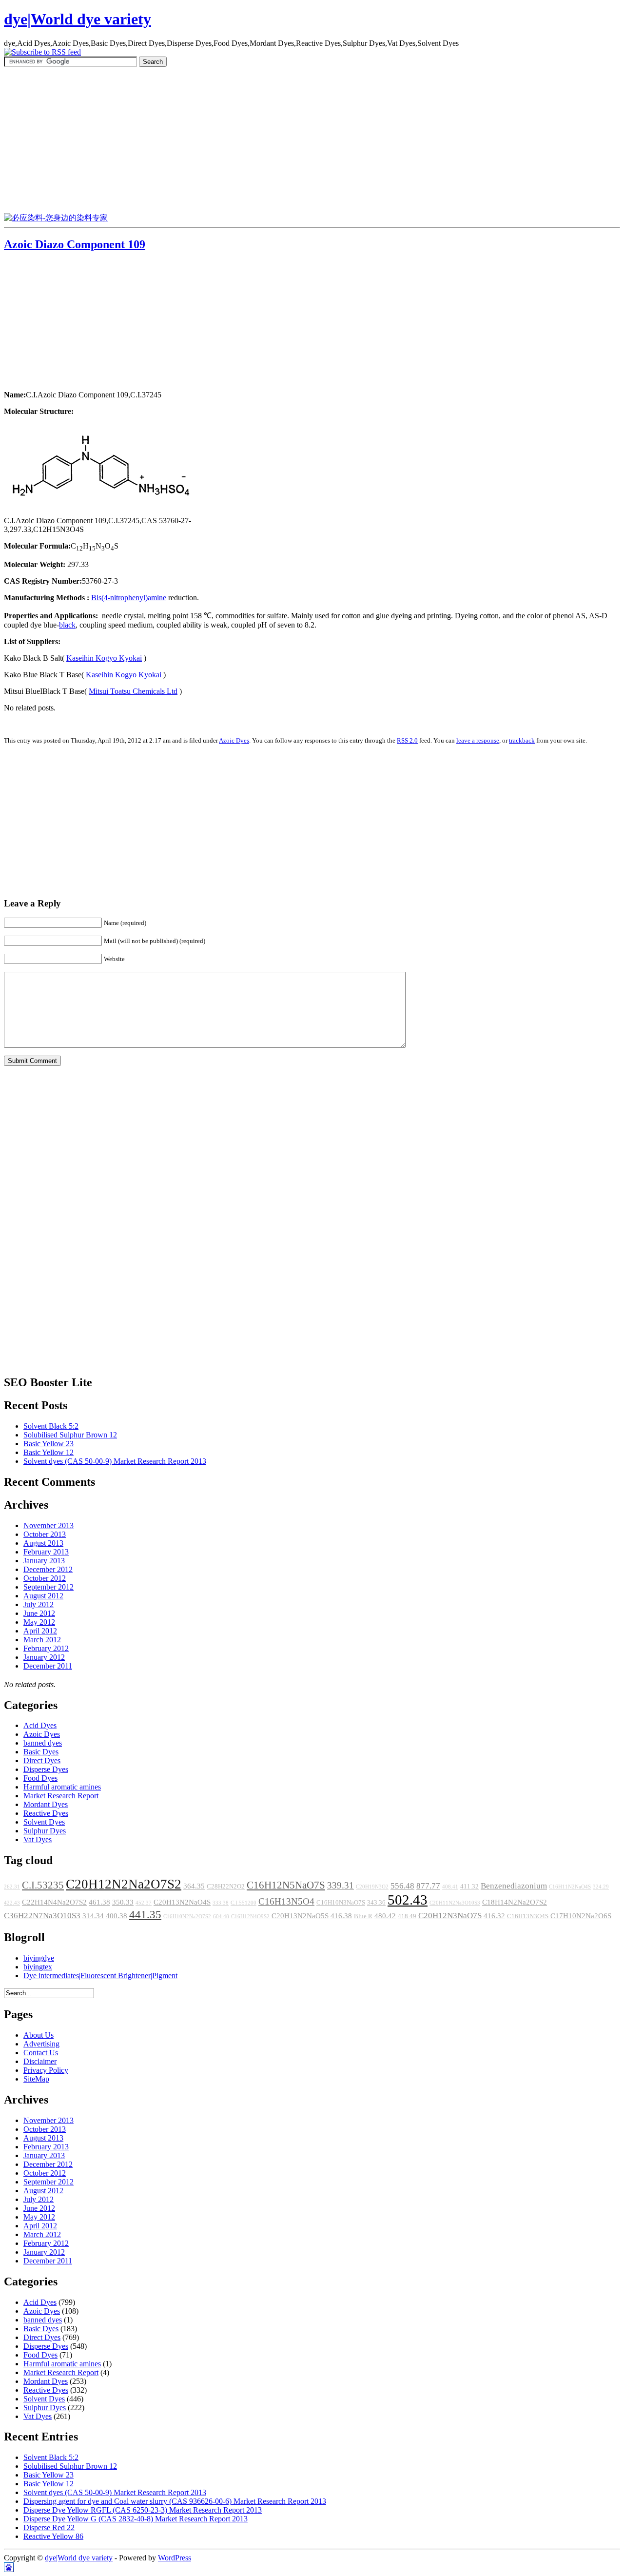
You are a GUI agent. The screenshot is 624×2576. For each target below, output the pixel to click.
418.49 (407, 1916)
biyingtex (38, 1967)
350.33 (123, 1902)
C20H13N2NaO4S (182, 1902)
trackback (522, 740)
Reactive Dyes (46, 1813)
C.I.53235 (43, 1885)
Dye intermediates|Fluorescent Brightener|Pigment (100, 1976)
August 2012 (43, 1596)
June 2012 (39, 1613)
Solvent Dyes (44, 1822)
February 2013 (46, 1552)
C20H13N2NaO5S (300, 1916)
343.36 (376, 1903)
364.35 (194, 1886)
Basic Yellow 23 (49, 1444)
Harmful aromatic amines (62, 1787)
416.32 (494, 1916)
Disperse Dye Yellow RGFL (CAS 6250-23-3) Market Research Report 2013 (143, 2510)
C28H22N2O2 (226, 1887)
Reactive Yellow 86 (53, 2536)
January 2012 (44, 1657)
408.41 (450, 1887)
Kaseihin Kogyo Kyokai (104, 658)
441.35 (145, 1914)
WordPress (175, 2558)
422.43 (12, 1903)
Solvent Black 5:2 (51, 1426)
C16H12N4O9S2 (250, 1917)
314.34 (93, 1916)
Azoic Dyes (234, 740)
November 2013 (49, 1525)
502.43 (408, 1900)
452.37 (144, 1903)
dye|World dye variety (78, 19)
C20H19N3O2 (372, 1887)
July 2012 (39, 1604)
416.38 (341, 1916)
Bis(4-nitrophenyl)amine (129, 598)
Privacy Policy (46, 2070)
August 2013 (43, 1543)
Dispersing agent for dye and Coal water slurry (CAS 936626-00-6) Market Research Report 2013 (175, 2501)
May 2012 (39, 1622)
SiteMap (36, 2079)
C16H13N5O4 (286, 1901)
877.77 (428, 1886)
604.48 (221, 1917)
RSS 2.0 (407, 740)
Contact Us (41, 2053)
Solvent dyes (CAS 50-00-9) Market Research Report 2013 (115, 1461)
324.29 (601, 1887)
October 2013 (45, 1534)
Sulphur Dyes (45, 1831)
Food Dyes (40, 1778)
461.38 (99, 1902)
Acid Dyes (40, 1725)
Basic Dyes (41, 1752)
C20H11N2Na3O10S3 (455, 1903)
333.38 (221, 1903)
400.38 (117, 1916)
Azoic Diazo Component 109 (75, 244)
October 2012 (45, 1578)
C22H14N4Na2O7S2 (54, 1902)
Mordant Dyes (46, 1804)
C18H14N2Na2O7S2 (515, 1902)
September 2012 (49, 1587)
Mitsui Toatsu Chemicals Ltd (133, 691)
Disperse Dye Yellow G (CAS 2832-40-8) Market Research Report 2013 (136, 2519)
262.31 (12, 1887)
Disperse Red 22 (49, 2527)
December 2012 (48, 1569)
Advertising (41, 2044)
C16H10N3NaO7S (341, 1903)
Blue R (363, 1916)
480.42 (385, 1916)
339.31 (341, 1885)
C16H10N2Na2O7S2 (187, 1917)
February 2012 (46, 1648)
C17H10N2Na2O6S (581, 1916)
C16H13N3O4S (528, 1916)
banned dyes (43, 1743)
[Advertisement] (312, 140)
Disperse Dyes (46, 1769)
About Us (39, 2035)
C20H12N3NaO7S (450, 1916)
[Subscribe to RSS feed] (42, 52)
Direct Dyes (42, 1760)
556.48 (402, 1886)
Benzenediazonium (514, 1886)
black (67, 625)
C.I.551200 (244, 1903)
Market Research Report (61, 1796)
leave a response (478, 740)
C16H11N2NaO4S (570, 1887)
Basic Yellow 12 (49, 1452)
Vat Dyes (38, 1839)
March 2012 (42, 1640)
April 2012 (40, 1631)
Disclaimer (40, 2061)
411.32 (469, 1887)
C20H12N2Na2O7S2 (124, 1884)
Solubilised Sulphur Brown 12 (70, 1435)
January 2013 (44, 1561)
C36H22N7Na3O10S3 (42, 1916)
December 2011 (48, 1666)
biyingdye (39, 1958)
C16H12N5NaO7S (286, 1885)
